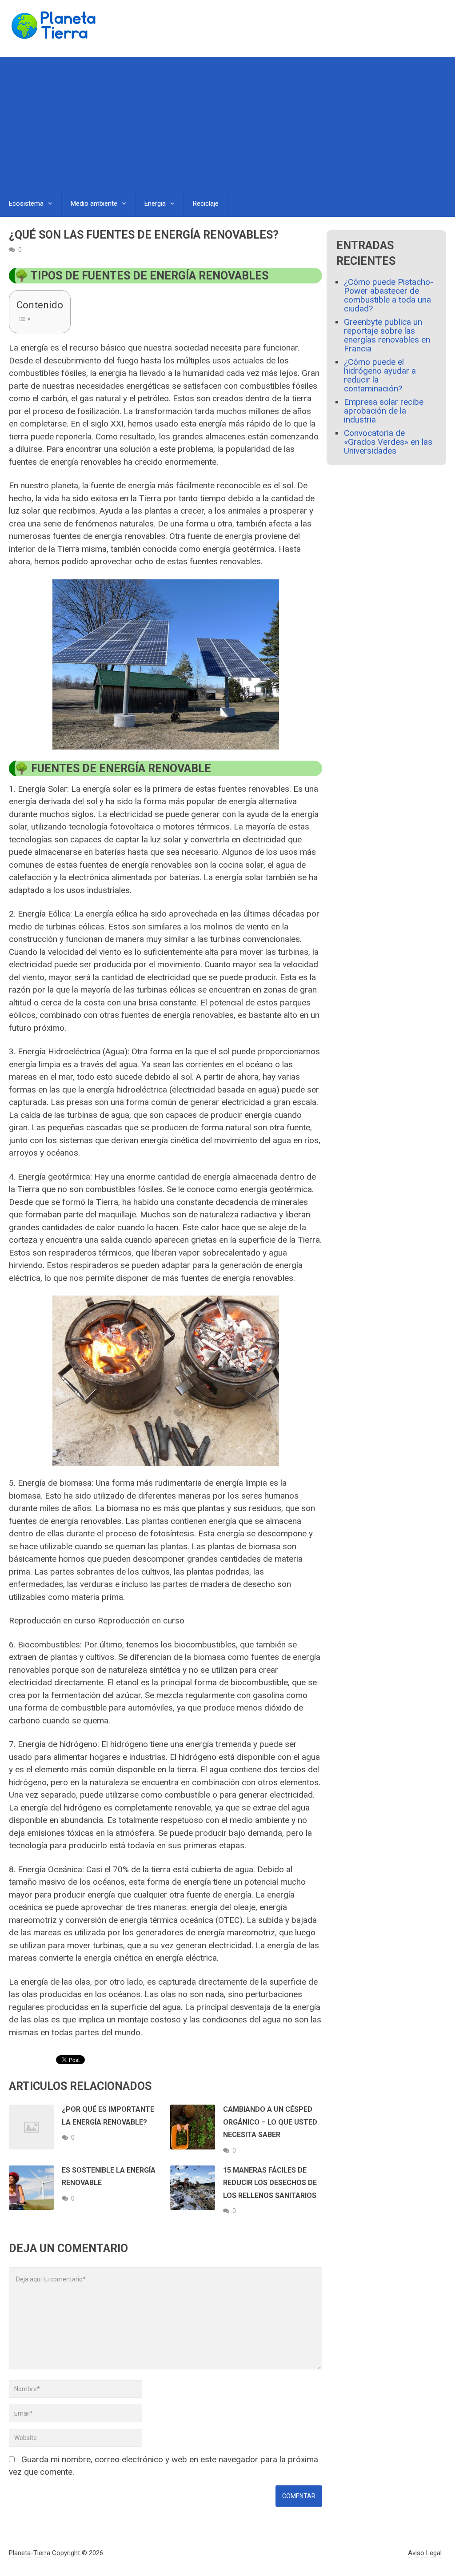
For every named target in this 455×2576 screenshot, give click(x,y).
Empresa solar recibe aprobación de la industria (384, 411)
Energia (155, 203)
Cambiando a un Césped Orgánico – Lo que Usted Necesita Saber (270, 2122)
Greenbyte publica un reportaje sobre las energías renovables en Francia (387, 335)
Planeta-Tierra (30, 2553)
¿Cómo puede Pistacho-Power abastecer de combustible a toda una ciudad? (389, 295)
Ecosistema (26, 203)
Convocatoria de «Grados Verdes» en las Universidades (388, 442)
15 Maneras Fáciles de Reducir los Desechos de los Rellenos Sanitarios (270, 2183)
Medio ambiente (94, 203)
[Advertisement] (227, 124)
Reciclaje (206, 203)
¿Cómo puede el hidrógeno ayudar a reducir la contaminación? (380, 375)
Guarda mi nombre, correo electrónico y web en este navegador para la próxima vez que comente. (164, 2466)
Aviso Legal (425, 2553)
